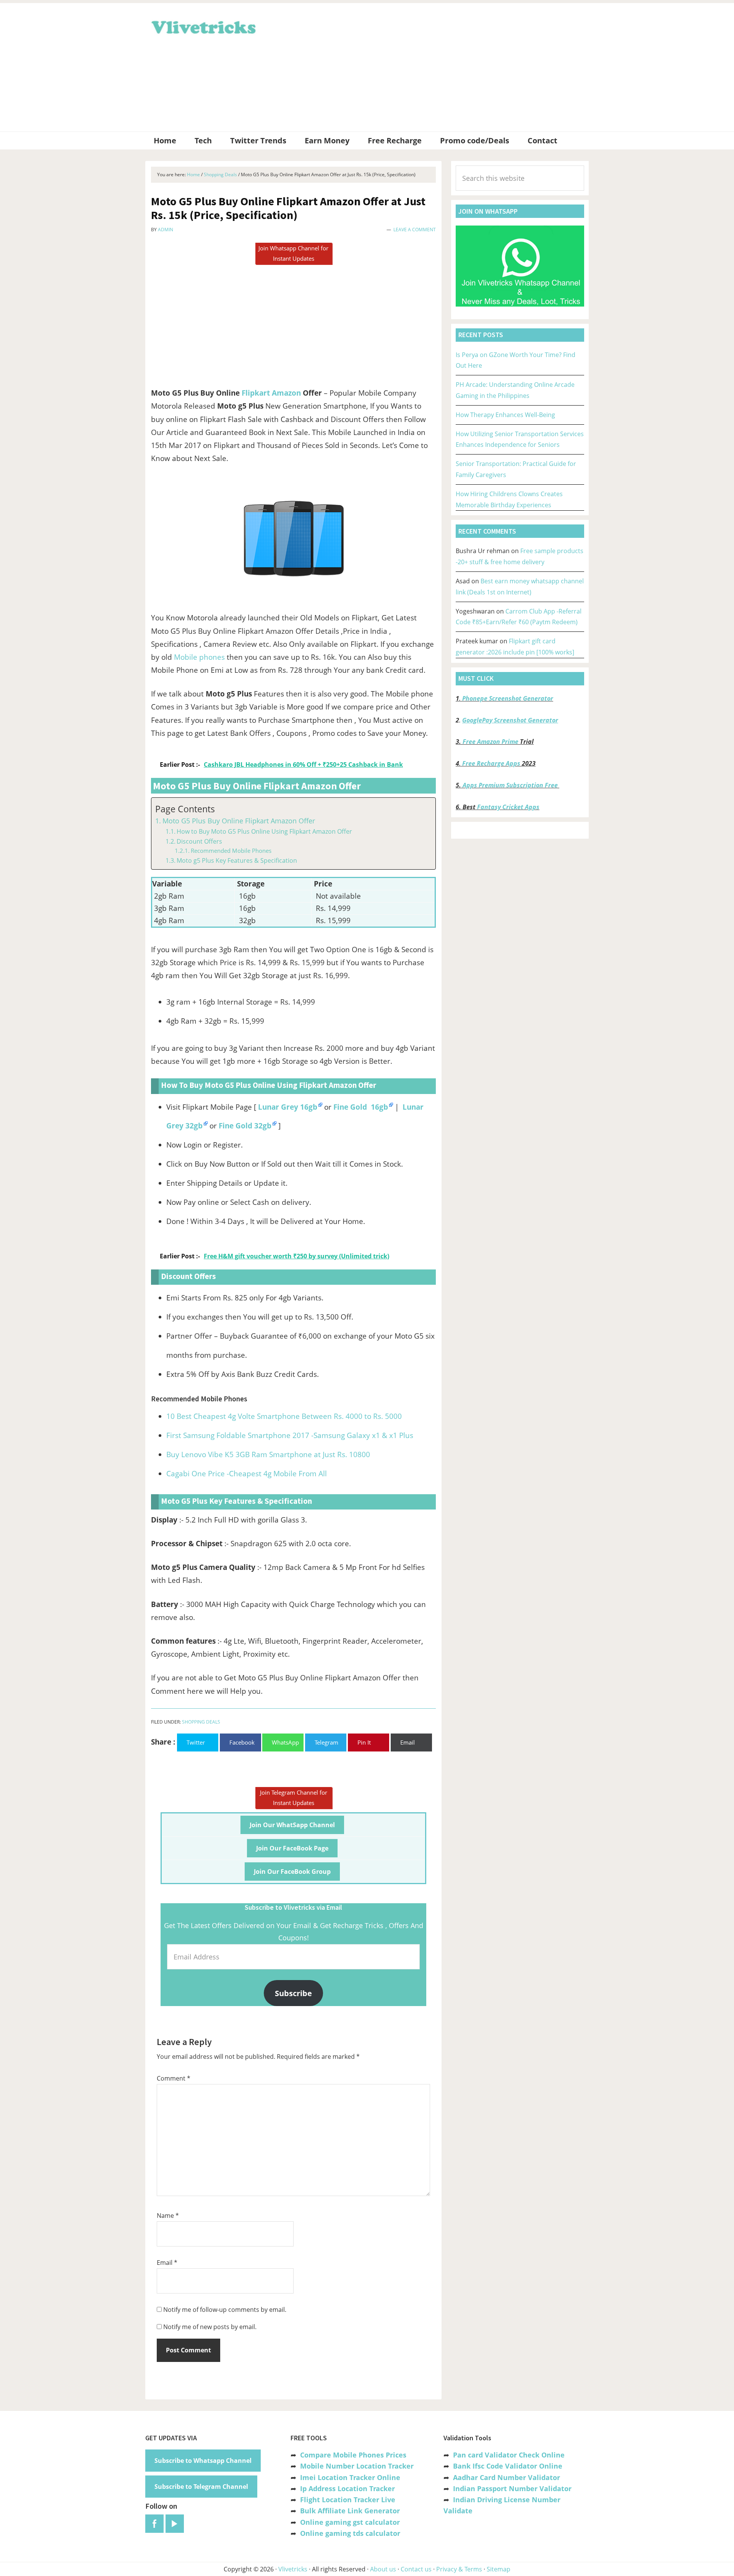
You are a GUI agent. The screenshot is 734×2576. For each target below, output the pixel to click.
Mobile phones (199, 657)
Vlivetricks (203, 26)
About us (383, 2569)
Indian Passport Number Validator (512, 2488)
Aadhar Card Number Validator (507, 2477)
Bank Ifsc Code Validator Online (508, 2466)
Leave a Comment (415, 230)
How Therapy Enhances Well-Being (505, 415)
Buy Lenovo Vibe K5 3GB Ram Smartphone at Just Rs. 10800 (268, 1454)
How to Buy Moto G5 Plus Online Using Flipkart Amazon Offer (264, 831)
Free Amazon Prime (490, 742)
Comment (174, 2078)
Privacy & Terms (459, 2569)
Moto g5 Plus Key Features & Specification (237, 860)
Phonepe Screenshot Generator (508, 698)
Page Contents (185, 809)
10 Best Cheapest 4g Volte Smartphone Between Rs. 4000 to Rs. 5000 (284, 1416)
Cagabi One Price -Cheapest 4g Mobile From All (247, 1474)
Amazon (286, 393)
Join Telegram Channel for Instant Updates (294, 1798)
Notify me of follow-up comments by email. (225, 2310)
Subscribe (293, 1993)
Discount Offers (199, 841)
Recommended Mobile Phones (231, 851)
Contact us (416, 2569)
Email (167, 2263)
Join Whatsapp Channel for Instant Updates (293, 253)
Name (168, 2216)
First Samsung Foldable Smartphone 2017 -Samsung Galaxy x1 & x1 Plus (290, 1435)
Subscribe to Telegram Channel (201, 2487)
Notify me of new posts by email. (210, 2327)
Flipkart (256, 393)
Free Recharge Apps (491, 763)
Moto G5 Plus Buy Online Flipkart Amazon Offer (239, 821)
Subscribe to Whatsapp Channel (203, 2461)
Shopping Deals (201, 1722)
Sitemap (499, 2569)
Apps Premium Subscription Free (511, 785)
